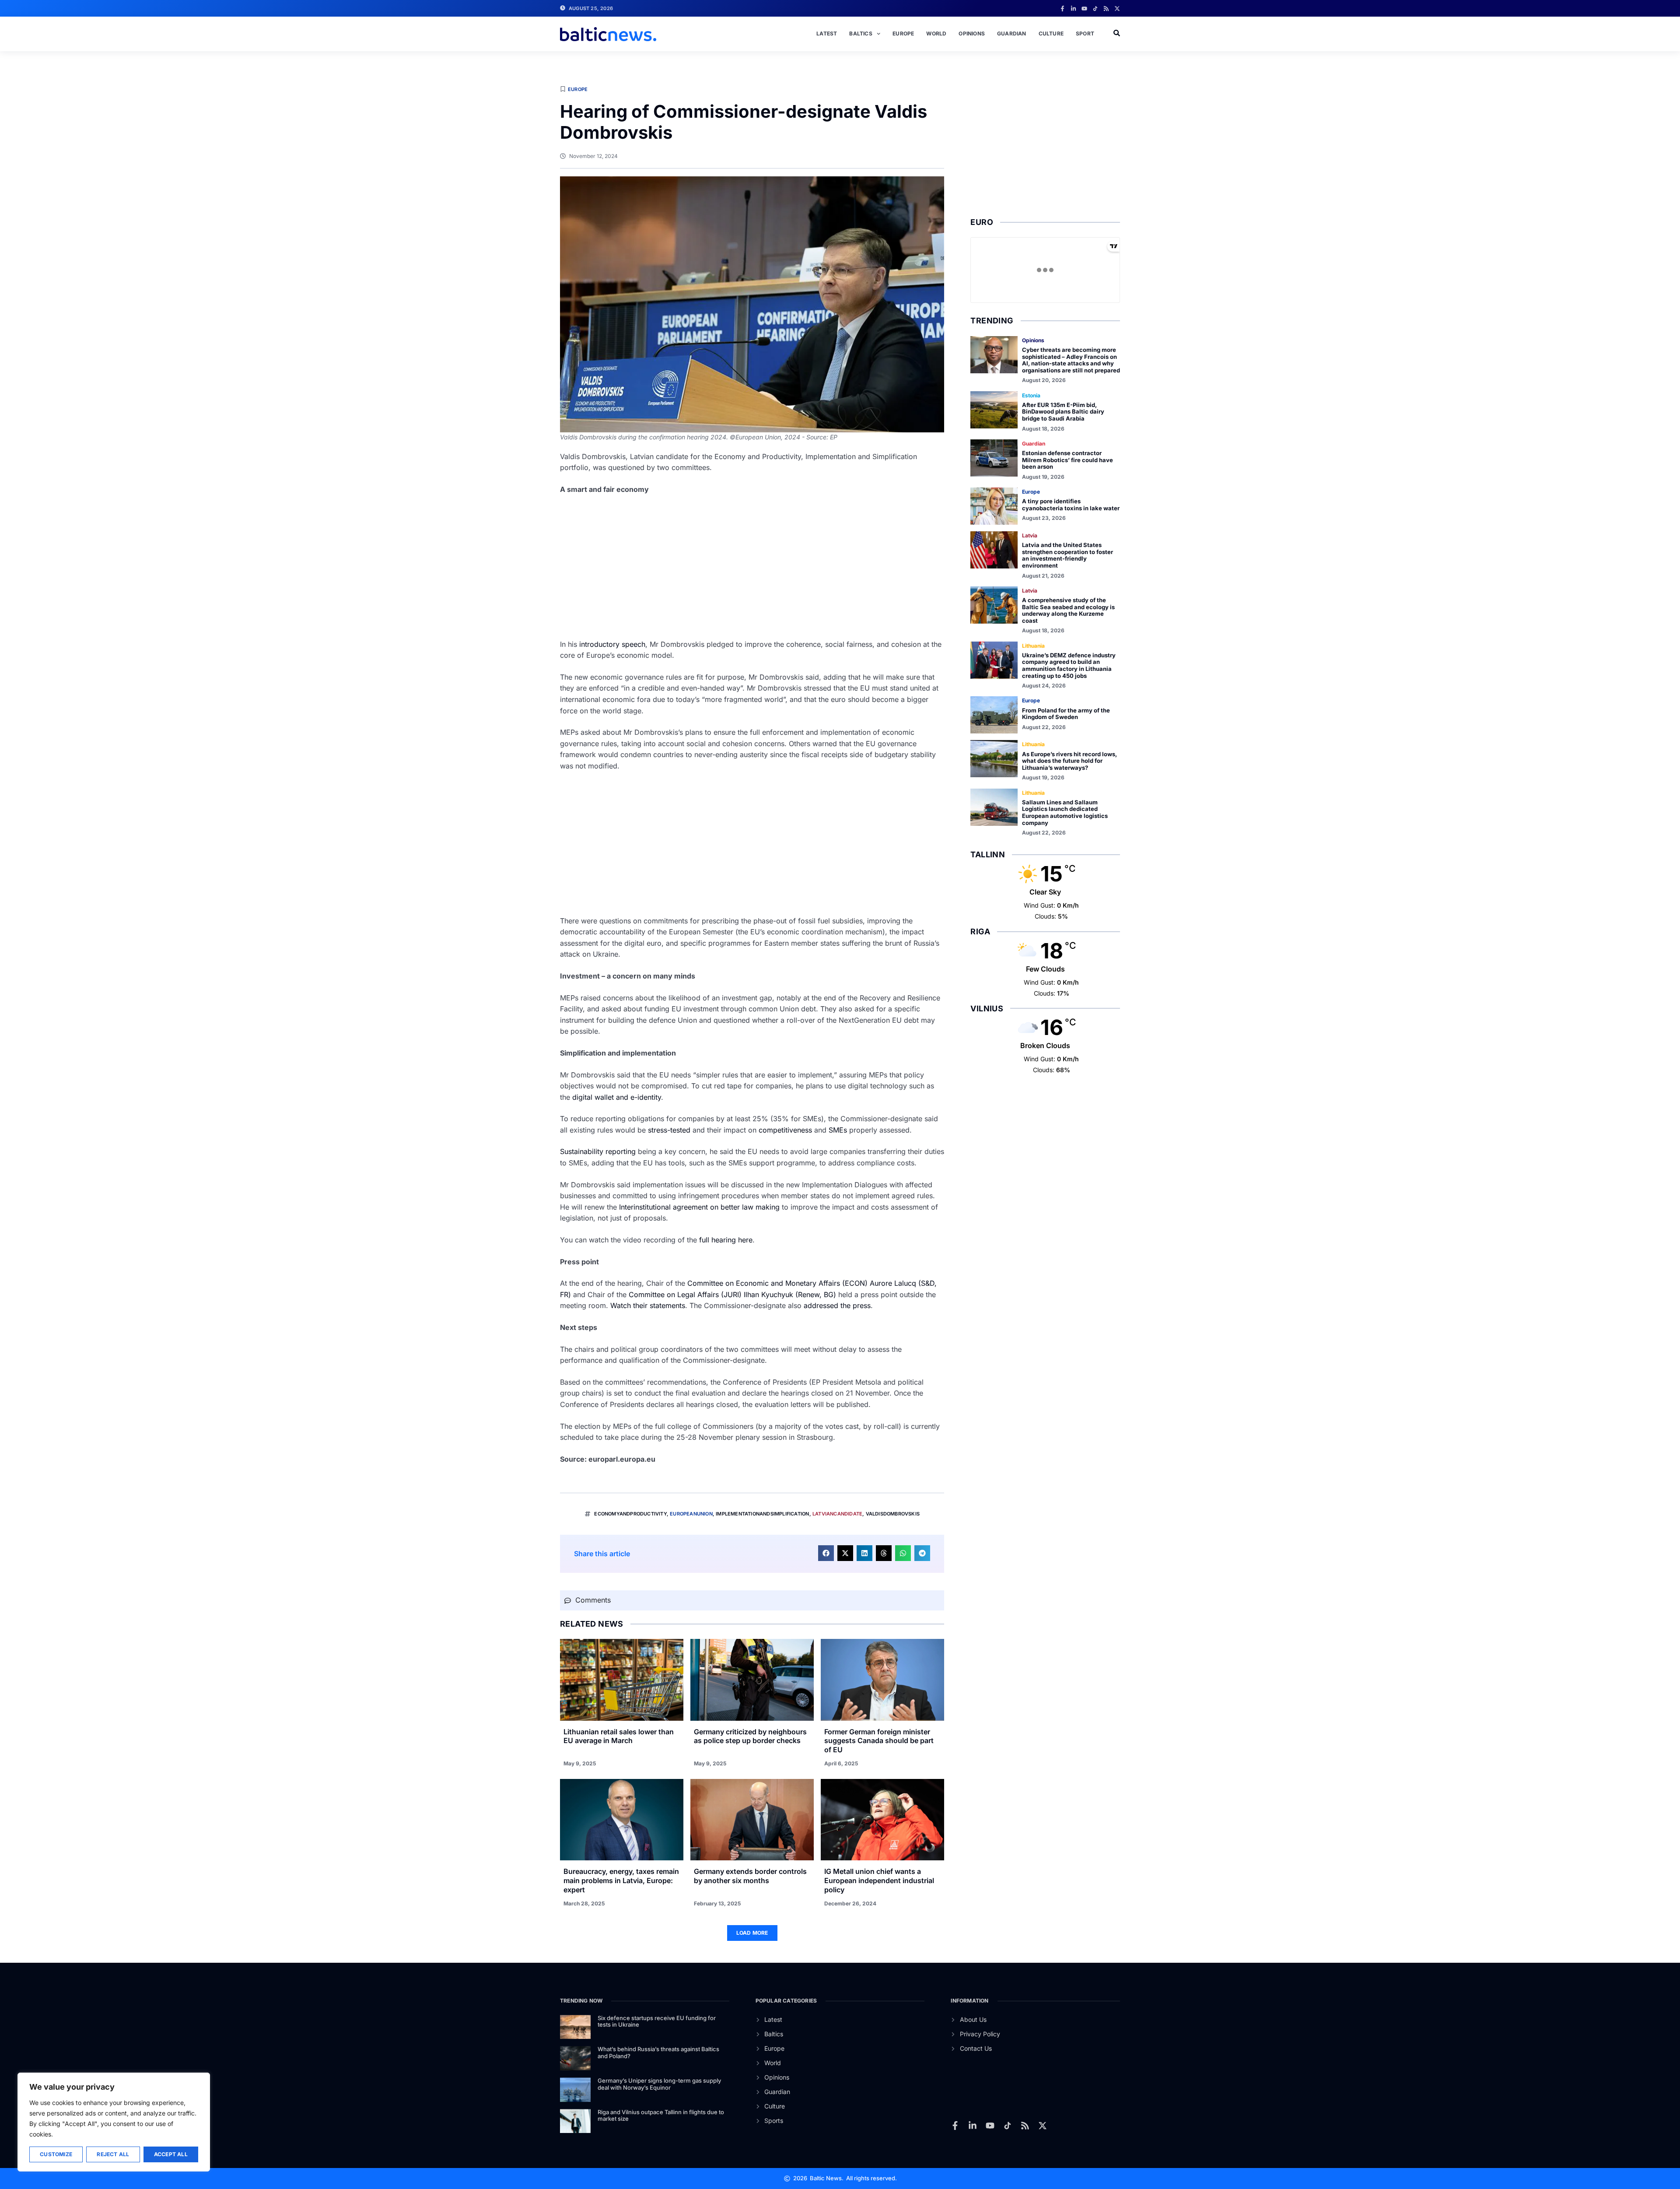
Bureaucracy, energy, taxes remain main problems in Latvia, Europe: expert (621, 1880)
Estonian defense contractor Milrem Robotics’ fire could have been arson (1067, 460)
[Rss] (1106, 9)
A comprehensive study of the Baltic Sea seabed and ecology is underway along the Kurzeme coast (1068, 610)
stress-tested (669, 1130)
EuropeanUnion (691, 1514)
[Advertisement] (752, 567)
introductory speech (612, 644)
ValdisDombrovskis (893, 1514)
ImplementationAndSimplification (762, 1514)
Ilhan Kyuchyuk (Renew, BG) (790, 1294)
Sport (1085, 33)
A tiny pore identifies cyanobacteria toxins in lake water (1071, 505)
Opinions (972, 33)
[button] (826, 1553)
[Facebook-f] (1062, 9)
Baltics (861, 33)
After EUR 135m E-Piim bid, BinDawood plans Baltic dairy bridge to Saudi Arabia (1063, 412)
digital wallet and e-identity (617, 1097)
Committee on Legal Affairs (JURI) (685, 1294)
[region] (114, 2122)
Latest (827, 33)
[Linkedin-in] (1073, 9)
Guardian (1012, 33)
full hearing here (726, 1240)
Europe (903, 33)
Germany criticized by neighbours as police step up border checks (750, 1736)
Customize (56, 2154)
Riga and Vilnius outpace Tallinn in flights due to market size (661, 2115)
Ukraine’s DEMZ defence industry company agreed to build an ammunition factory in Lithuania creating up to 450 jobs (1069, 665)
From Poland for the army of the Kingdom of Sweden (1066, 714)
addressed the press (837, 1305)
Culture (1051, 33)
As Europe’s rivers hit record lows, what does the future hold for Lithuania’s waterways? (1069, 761)
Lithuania (1033, 646)
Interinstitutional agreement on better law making (699, 1207)
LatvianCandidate (837, 1514)
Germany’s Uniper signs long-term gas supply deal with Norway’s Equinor (659, 2084)
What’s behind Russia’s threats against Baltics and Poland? (658, 2052)
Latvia (1030, 535)
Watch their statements (648, 1305)
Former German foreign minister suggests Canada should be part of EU (879, 1741)
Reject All (113, 2154)
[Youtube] (1084, 9)
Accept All (171, 2154)
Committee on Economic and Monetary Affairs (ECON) (777, 1283)
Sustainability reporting (598, 1151)
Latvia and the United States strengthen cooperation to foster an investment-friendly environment (1067, 555)
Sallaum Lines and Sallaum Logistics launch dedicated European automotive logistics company (1065, 812)
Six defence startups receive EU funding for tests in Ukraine (657, 2021)
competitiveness (785, 1130)
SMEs (838, 1130)
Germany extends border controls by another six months (750, 1876)
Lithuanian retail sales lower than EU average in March (619, 1736)
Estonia (1031, 395)
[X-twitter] (1117, 9)
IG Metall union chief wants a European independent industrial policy (879, 1880)
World (936, 33)
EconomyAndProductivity (630, 1514)
